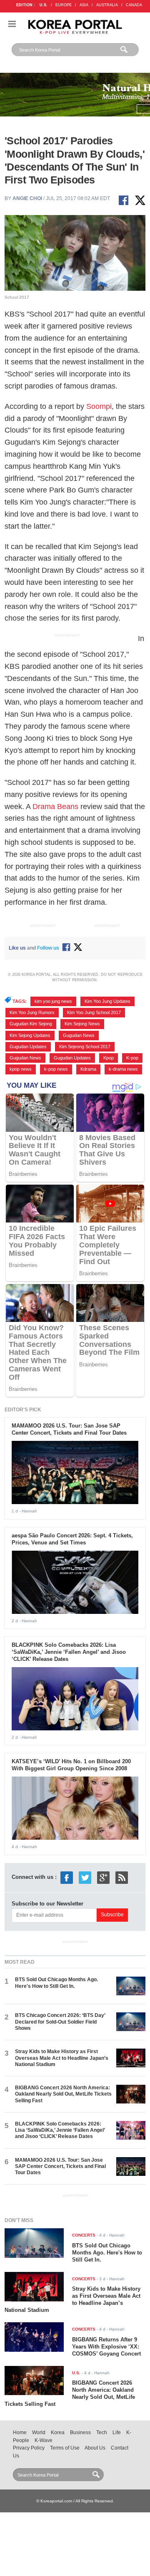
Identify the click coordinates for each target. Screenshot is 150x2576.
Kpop (109, 1058)
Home (20, 2432)
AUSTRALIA (107, 5)
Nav (12, 24)
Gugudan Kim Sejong (31, 1024)
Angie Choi (27, 198)
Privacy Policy (29, 2448)
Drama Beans (55, 807)
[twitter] (85, 1877)
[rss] (122, 1877)
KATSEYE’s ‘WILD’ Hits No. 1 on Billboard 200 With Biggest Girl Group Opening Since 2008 (71, 1765)
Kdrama (88, 1069)
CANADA (134, 5)
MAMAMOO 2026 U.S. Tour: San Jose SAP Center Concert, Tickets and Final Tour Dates (69, 1429)
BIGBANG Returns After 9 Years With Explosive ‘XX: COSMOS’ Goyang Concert (106, 2347)
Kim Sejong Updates (30, 1035)
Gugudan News (79, 1035)
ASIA (84, 5)
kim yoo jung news (53, 1001)
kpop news (21, 1069)
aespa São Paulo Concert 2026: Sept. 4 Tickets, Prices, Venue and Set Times (72, 1539)
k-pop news (56, 1069)
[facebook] (67, 1877)
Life (117, 2432)
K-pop (132, 1058)
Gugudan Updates (28, 1047)
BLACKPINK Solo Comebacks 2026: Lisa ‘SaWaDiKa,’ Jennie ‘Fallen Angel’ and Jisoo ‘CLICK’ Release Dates (69, 1652)
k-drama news (123, 1069)
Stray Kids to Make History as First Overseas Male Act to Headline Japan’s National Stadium (62, 2058)
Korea (58, 2432)
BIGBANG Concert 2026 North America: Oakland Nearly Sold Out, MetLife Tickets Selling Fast (63, 2094)
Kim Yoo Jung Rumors (32, 1012)
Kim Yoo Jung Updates (107, 1001)
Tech (102, 2432)
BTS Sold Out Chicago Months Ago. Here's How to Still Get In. (56, 1983)
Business (80, 2432)
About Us (95, 2448)
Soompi (99, 406)
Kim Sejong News (82, 1024)
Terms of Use (65, 2448)
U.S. (44, 5)
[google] (103, 1877)
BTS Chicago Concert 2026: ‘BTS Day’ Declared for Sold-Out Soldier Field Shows (60, 2022)
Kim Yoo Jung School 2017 (94, 1012)
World (39, 2432)
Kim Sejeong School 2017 (85, 1047)
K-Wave (44, 2440)
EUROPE (64, 5)
